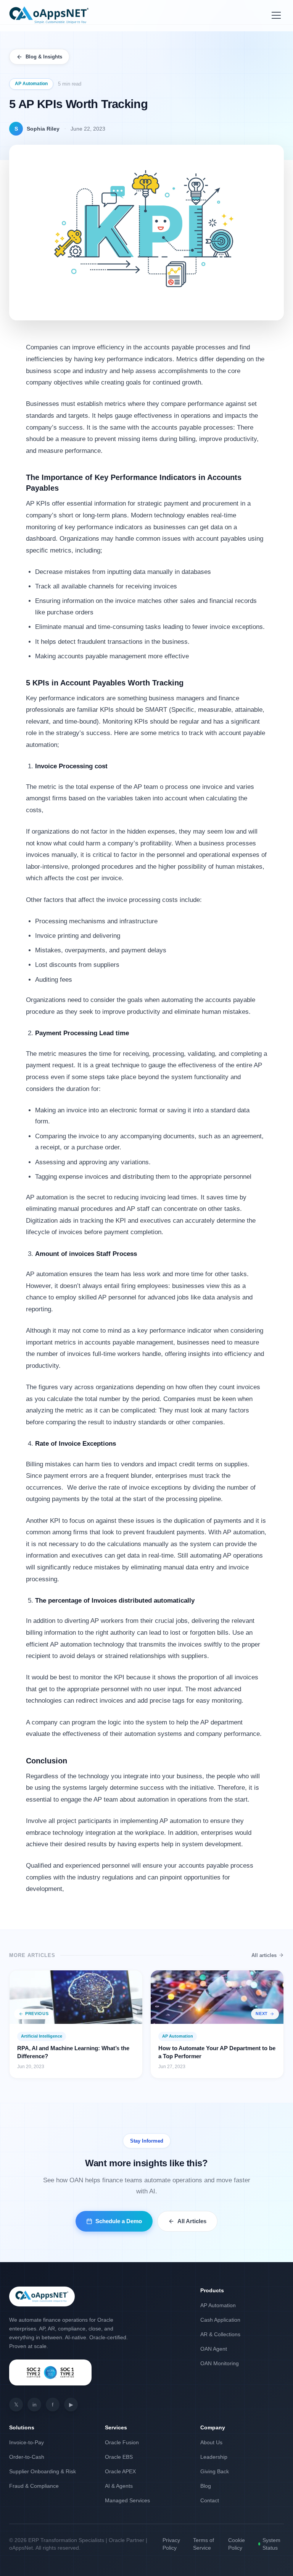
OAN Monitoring (220, 2363)
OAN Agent (214, 2349)
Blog (206, 2486)
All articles (264, 1955)
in (35, 2405)
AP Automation (31, 84)
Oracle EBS (119, 2457)
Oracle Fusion (122, 2442)
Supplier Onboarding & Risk (43, 2471)
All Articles (192, 2221)
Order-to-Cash (27, 2457)
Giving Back (215, 2471)
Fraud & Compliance (34, 2486)
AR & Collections (220, 2334)
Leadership (214, 2457)
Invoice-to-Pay (27, 2442)
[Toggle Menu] (276, 15)
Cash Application (220, 2320)
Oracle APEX (120, 2471)
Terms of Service (204, 2544)
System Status (271, 2544)
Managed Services (127, 2500)
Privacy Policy (171, 2544)
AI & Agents (119, 2486)
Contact (210, 2500)
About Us (211, 2442)
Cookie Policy (237, 2544)
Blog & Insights (44, 57)
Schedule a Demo (119, 2221)
